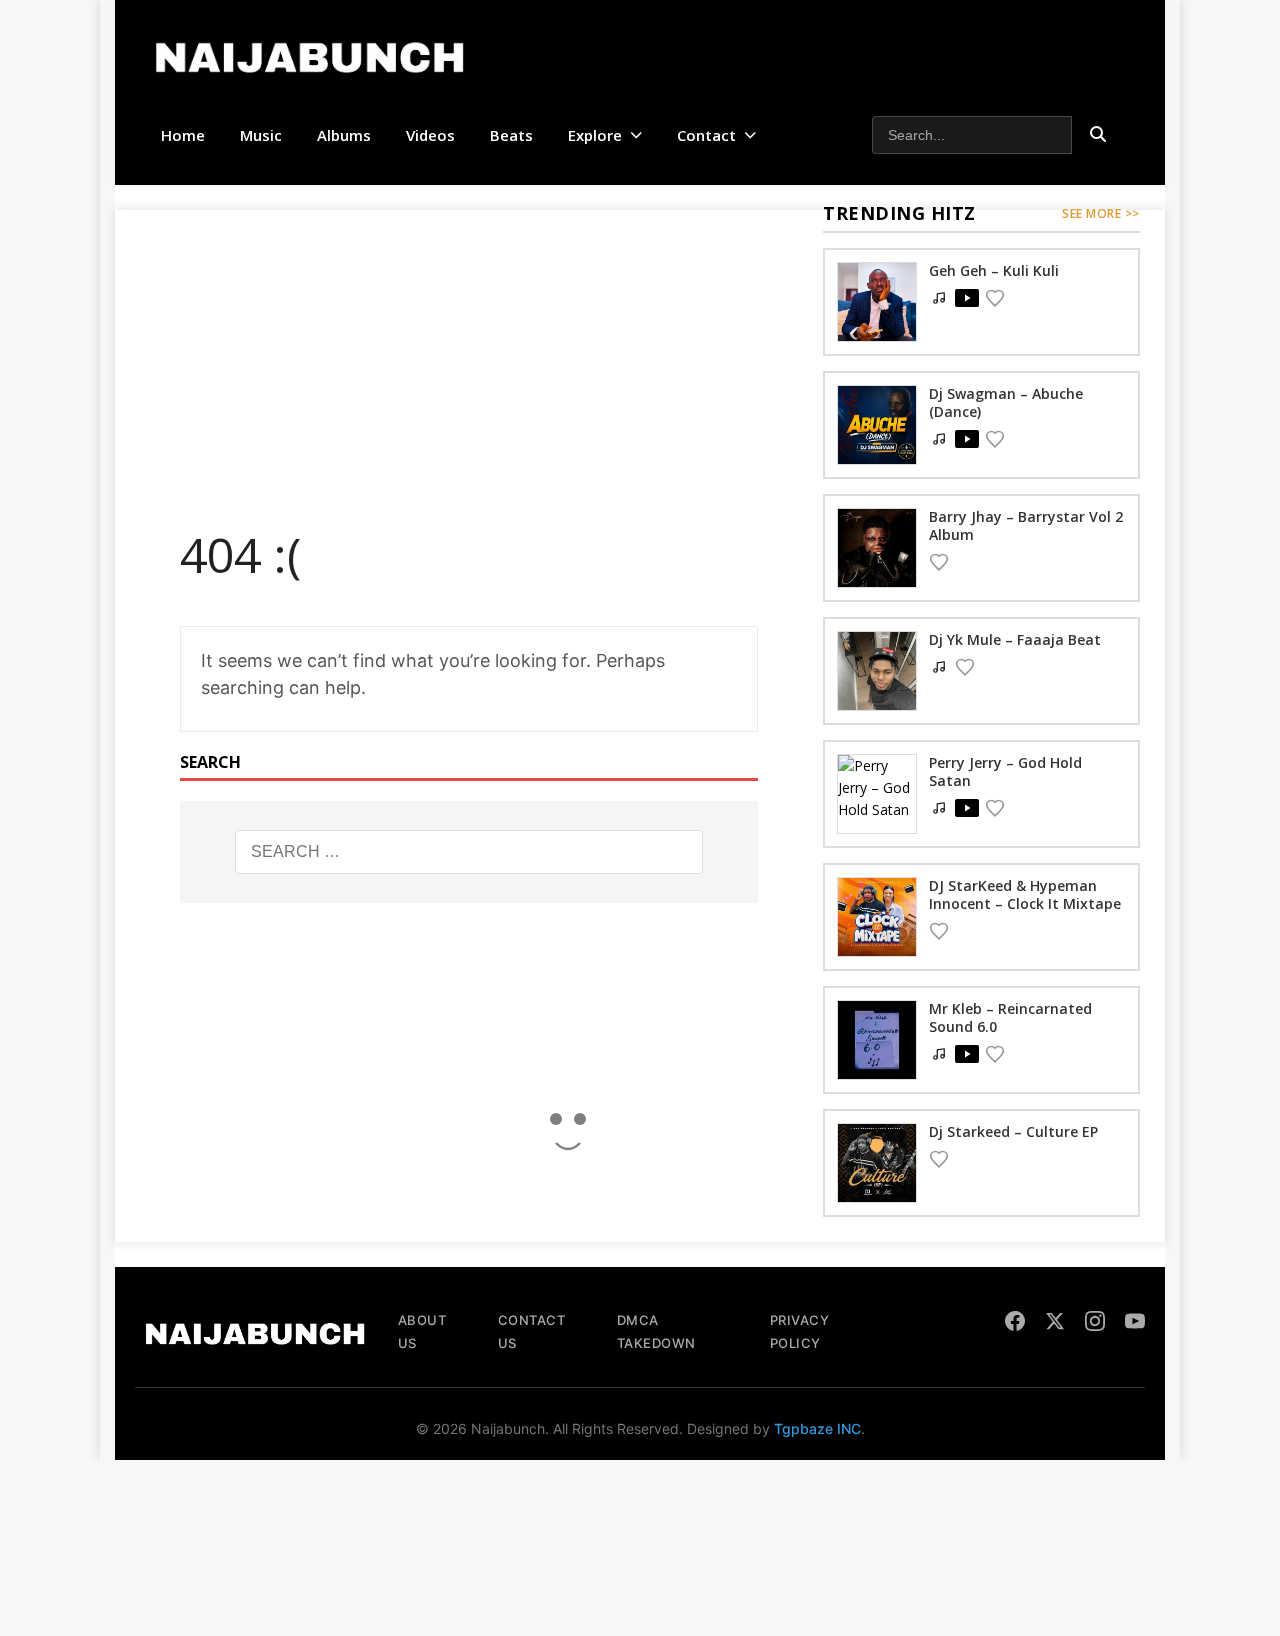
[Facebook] (1015, 1324)
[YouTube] (1135, 1324)
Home (183, 135)
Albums (344, 135)
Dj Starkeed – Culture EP (1013, 1131)
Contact (706, 135)
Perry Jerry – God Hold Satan (1005, 771)
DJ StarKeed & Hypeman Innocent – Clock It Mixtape (1025, 894)
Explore (595, 135)
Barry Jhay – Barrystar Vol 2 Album (1026, 525)
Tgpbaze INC (817, 1428)
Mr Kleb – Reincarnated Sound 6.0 (1010, 1017)
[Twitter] (1055, 1324)
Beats (511, 135)
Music (261, 135)
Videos (430, 135)
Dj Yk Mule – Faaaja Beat (1015, 639)
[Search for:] (469, 852)
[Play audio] (967, 298)
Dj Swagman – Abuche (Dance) (1006, 402)
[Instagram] (1095, 1324)
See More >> (1101, 213)
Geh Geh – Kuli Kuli (994, 270)
